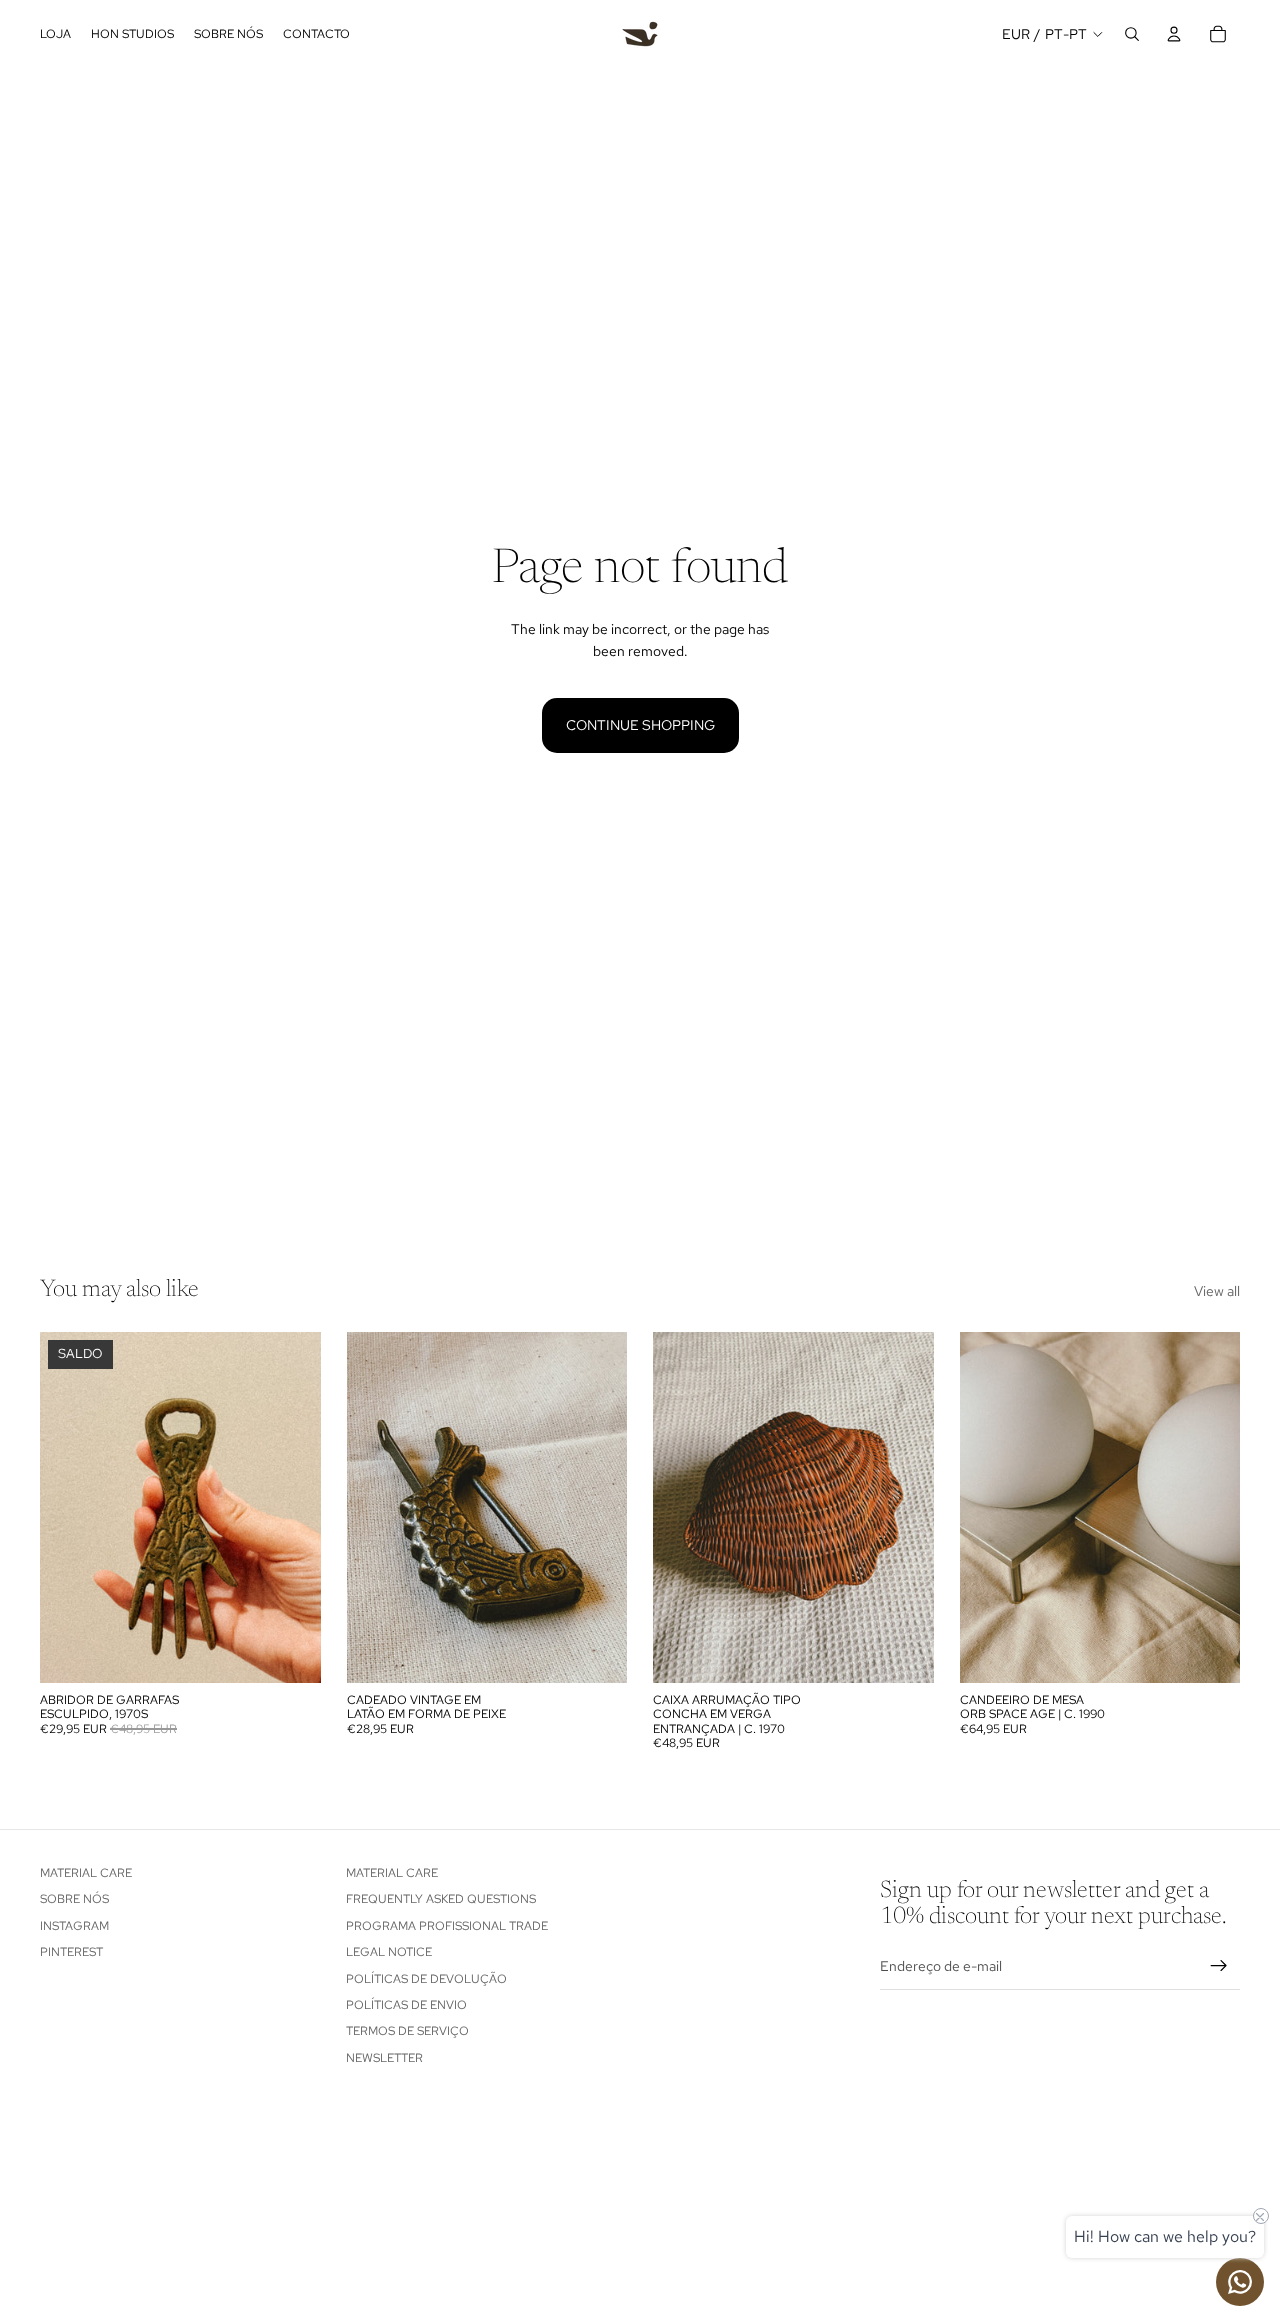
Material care (86, 1873)
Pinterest (71, 1952)
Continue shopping (640, 725)
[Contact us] (1240, 2282)
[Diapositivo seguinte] (291, 1507)
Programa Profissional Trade (447, 1925)
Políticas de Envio (406, 2005)
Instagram (74, 1925)
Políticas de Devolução (426, 1978)
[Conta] (1174, 34)
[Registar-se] (1219, 1966)
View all (1217, 1291)
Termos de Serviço (407, 2031)
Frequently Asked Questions (441, 1899)
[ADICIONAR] (290, 1652)
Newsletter (384, 2057)
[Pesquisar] (1132, 34)
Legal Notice (389, 1952)
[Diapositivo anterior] (70, 1507)
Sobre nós (74, 1899)
